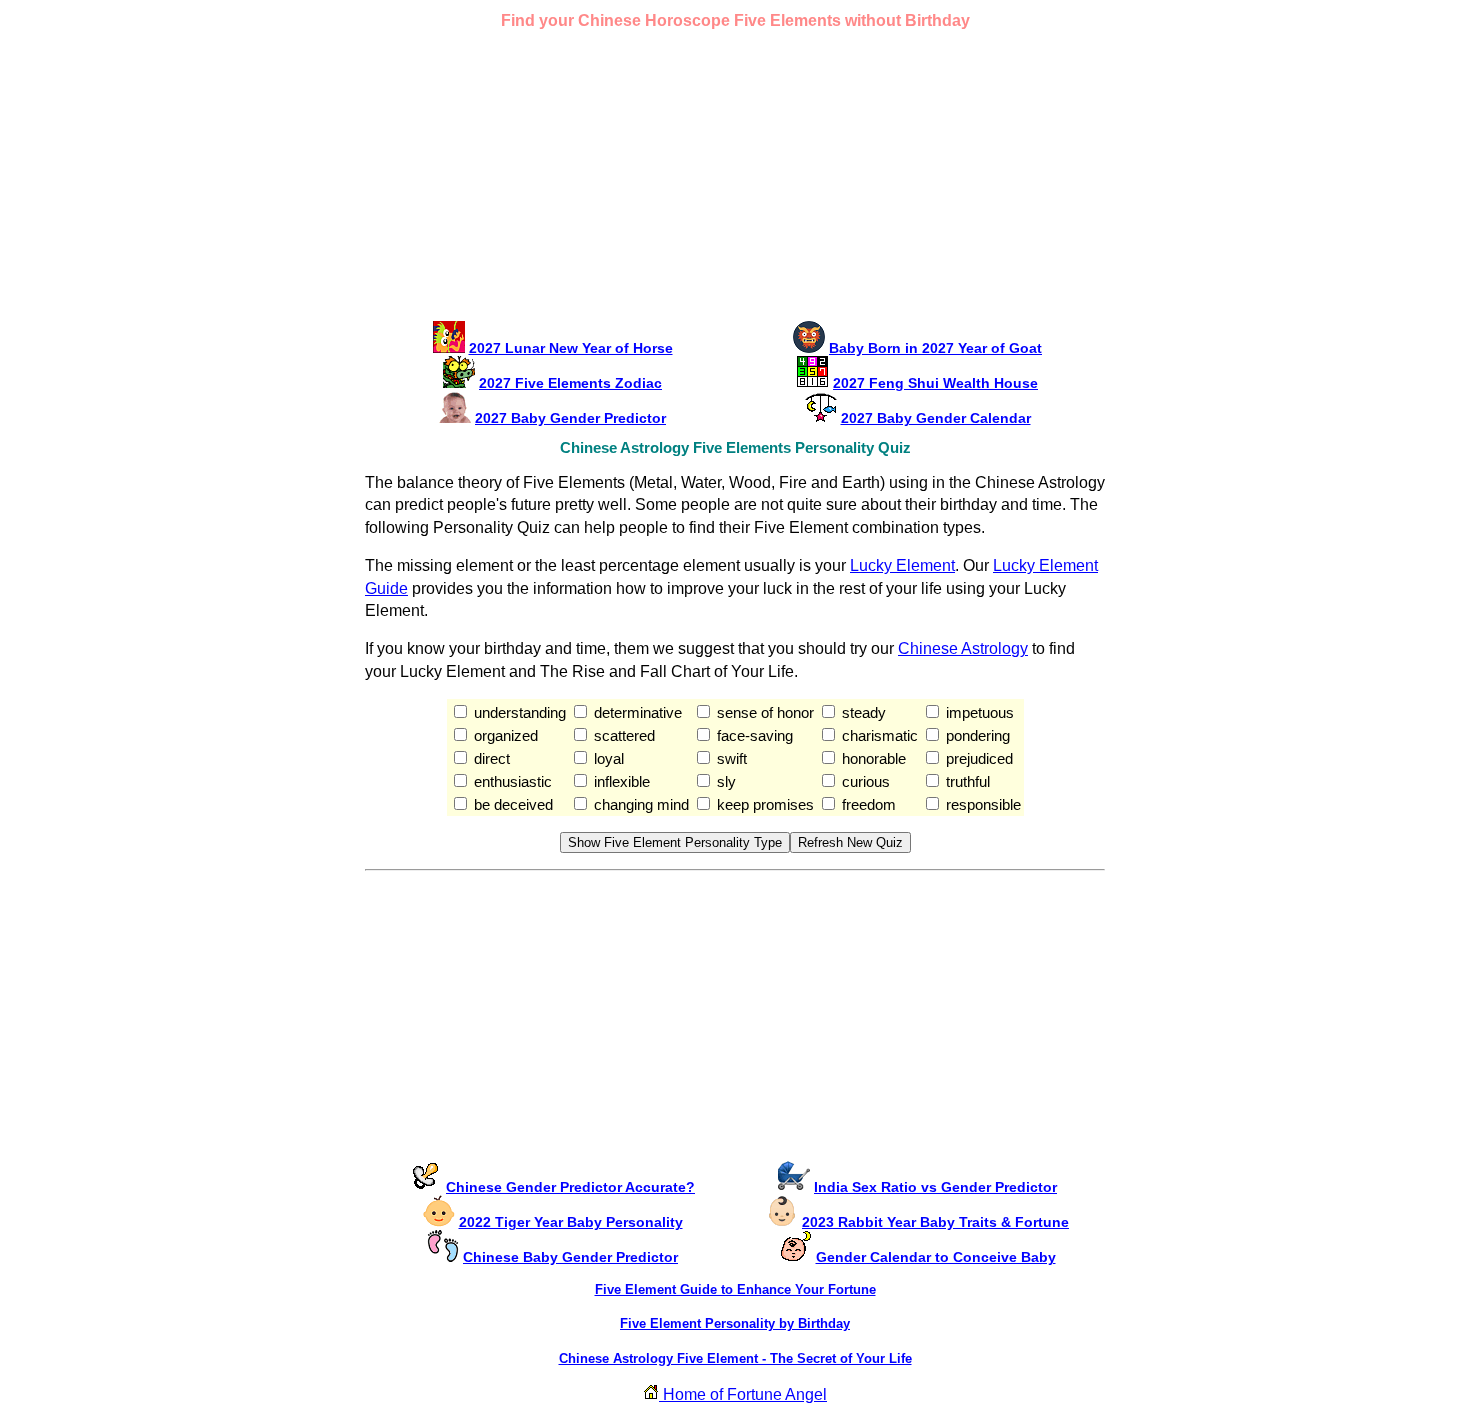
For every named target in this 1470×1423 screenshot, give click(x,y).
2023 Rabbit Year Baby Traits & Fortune (935, 1222)
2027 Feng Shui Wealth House (935, 383)
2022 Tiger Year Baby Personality (571, 1222)
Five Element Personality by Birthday (735, 1323)
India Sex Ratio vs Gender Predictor (935, 1187)
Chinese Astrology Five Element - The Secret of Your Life (735, 1358)
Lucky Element (902, 565)
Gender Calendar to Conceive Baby (936, 1257)
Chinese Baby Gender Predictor (570, 1257)
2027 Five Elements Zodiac (570, 383)
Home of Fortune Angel (743, 1394)
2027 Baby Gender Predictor (570, 418)
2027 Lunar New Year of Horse (571, 348)
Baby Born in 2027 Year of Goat (935, 348)
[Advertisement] (735, 180)
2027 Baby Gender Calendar (936, 418)
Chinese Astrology (963, 648)
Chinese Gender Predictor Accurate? (570, 1187)
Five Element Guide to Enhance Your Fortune (735, 1289)
